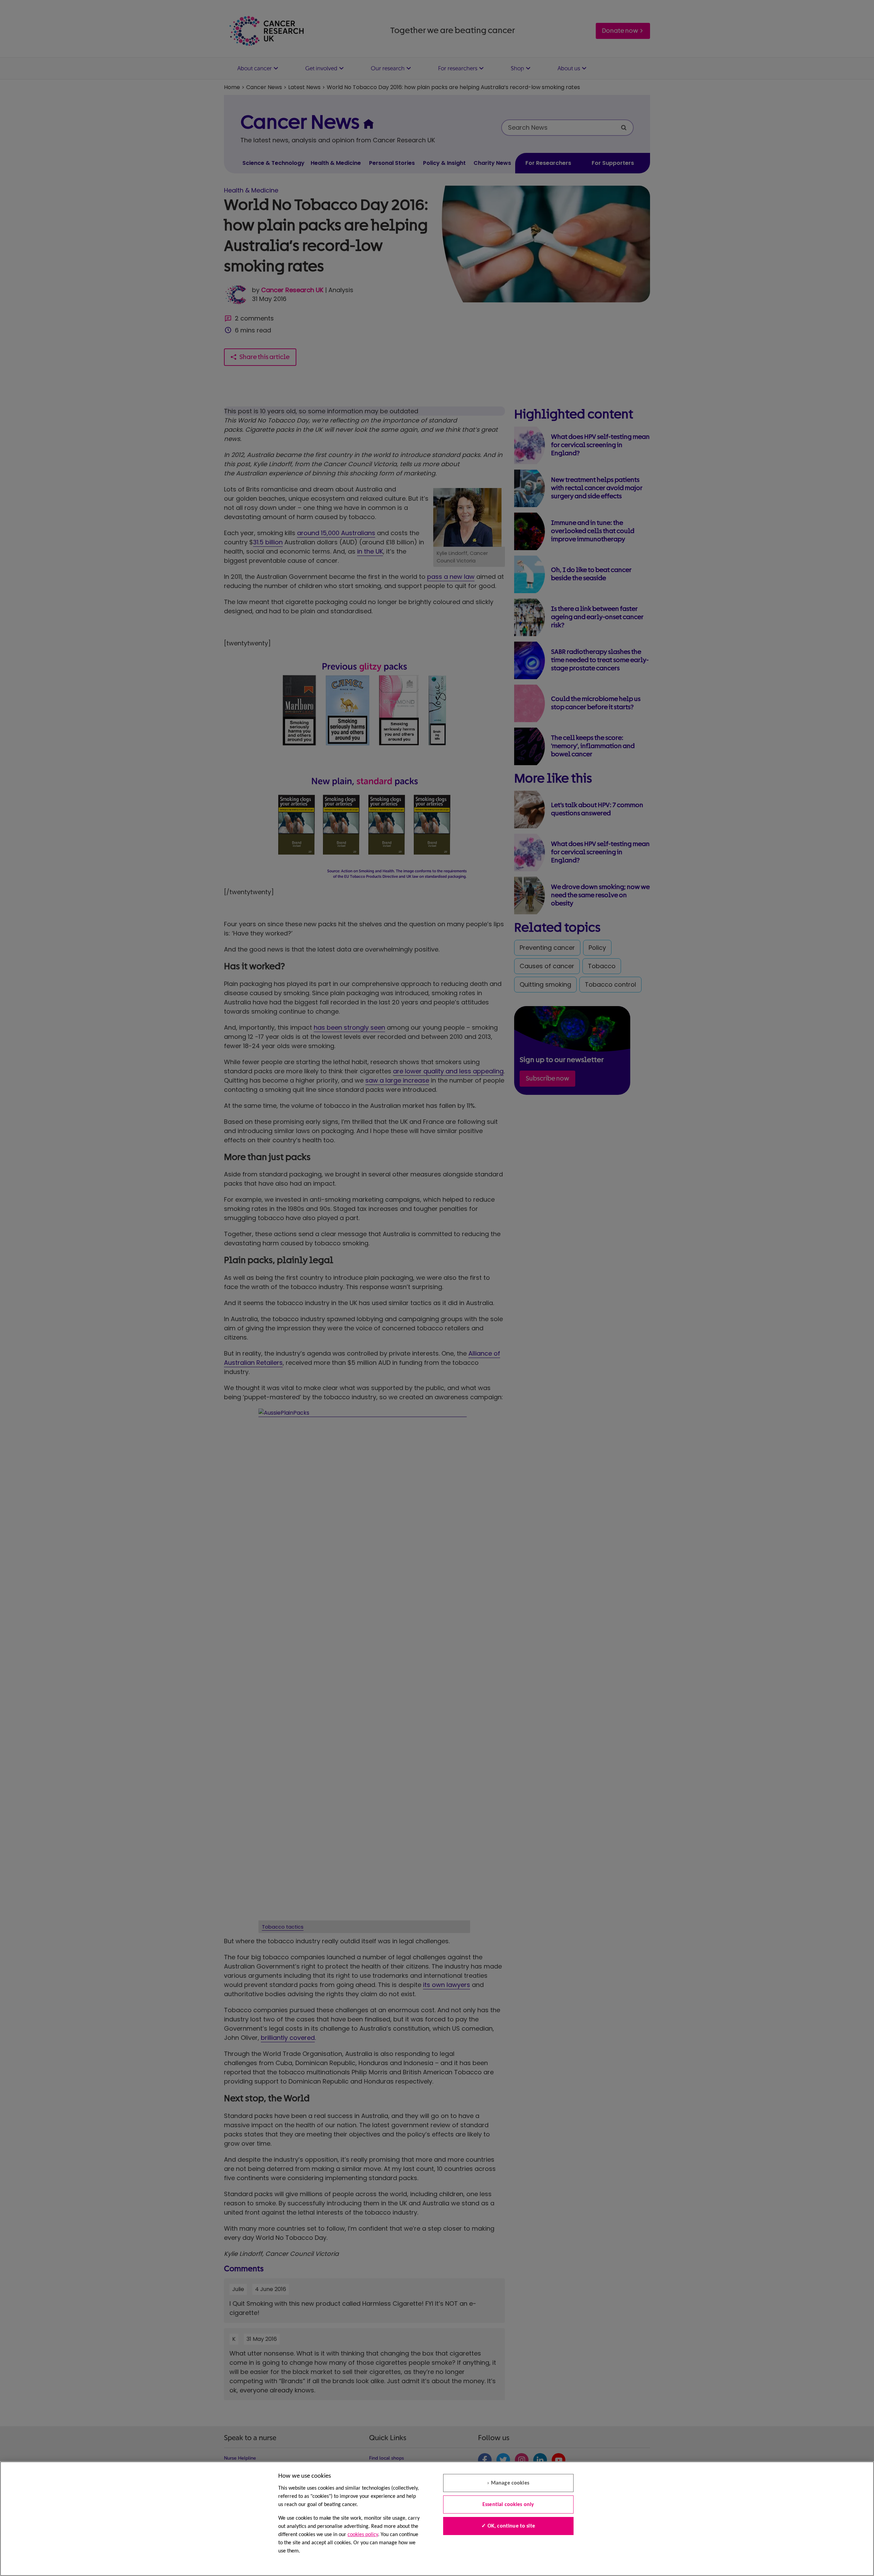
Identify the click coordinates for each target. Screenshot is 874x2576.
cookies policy (363, 2535)
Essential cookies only (508, 2505)
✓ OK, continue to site (508, 2526)
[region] (437, 2519)
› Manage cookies (508, 2483)
